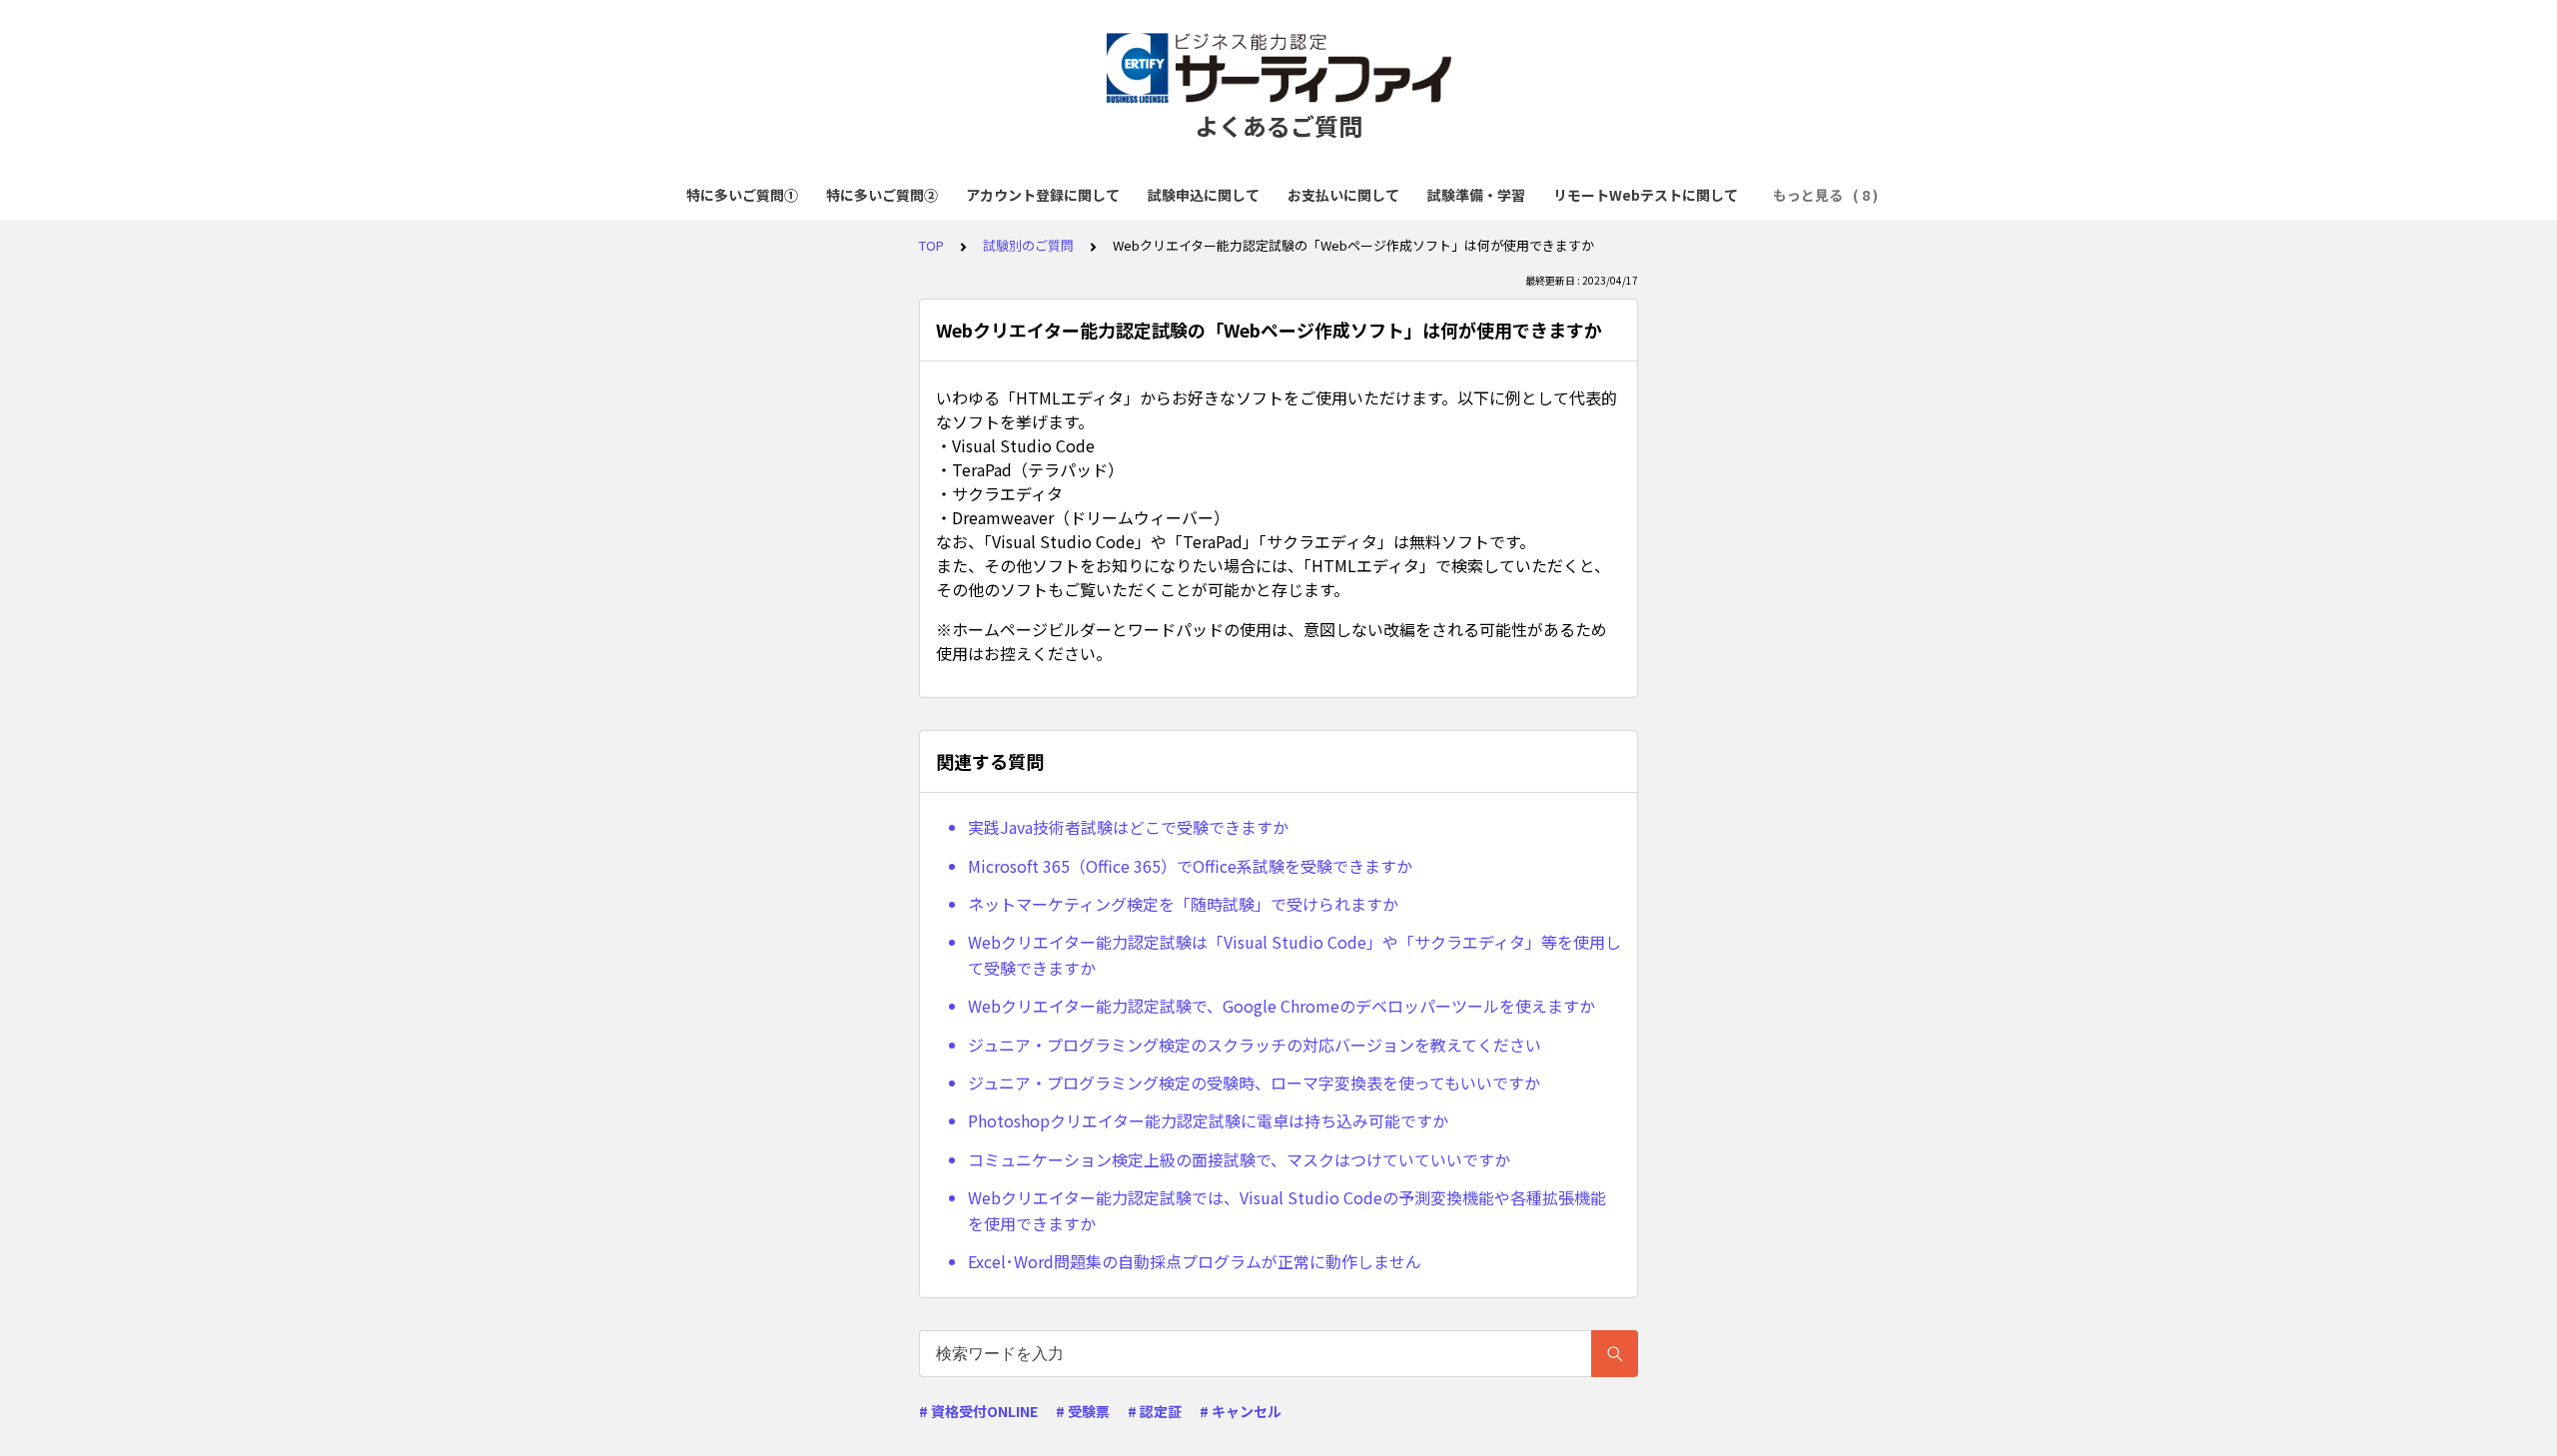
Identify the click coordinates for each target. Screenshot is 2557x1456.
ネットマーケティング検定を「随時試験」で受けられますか (1183, 904)
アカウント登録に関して (1043, 195)
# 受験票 (1083, 1411)
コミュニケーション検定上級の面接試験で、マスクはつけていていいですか (1239, 1159)
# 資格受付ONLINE (978, 1411)
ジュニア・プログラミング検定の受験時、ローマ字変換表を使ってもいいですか (1254, 1083)
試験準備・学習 (1476, 195)
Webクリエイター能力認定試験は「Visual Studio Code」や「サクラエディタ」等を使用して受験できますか (1294, 955)
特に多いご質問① (742, 195)
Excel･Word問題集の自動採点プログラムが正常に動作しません (1195, 1261)
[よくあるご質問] (1278, 68)
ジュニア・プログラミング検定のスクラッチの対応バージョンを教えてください (1255, 1045)
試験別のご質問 (1028, 245)
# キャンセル (1241, 1411)
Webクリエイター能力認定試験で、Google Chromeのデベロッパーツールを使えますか (1281, 1006)
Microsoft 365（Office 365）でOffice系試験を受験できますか (1190, 866)
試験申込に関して (1204, 195)
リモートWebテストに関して (1646, 195)
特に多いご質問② (882, 195)
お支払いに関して (1343, 195)
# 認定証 (1155, 1411)
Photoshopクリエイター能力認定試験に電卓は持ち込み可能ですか (1208, 1120)
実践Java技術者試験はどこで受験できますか (1128, 827)
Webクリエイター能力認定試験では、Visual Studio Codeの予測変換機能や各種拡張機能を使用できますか (1287, 1210)
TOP (931, 245)
